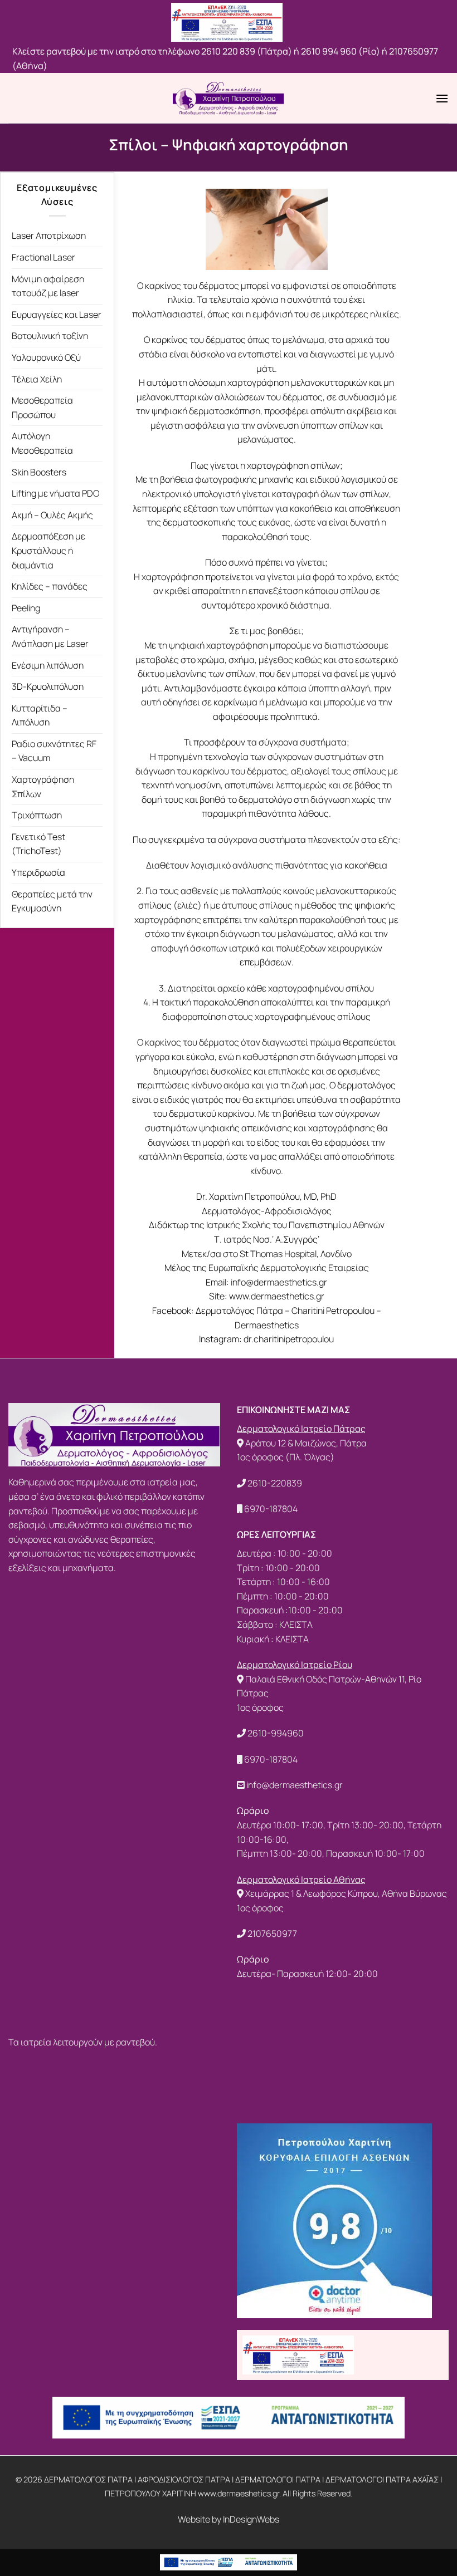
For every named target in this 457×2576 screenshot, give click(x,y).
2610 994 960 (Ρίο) (341, 51)
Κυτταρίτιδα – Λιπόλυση (40, 715)
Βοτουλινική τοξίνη (50, 336)
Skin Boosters (39, 472)
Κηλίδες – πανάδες (50, 586)
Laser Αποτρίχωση (49, 235)
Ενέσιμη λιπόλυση (48, 665)
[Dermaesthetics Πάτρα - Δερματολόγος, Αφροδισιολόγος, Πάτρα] (229, 98)
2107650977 (272, 1934)
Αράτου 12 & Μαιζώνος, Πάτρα (306, 1443)
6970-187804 (271, 1509)
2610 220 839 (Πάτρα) (246, 51)
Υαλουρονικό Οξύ (46, 357)
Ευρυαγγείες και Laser (57, 315)
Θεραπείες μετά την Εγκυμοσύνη (52, 901)
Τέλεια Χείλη (37, 379)
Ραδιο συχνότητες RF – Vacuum (54, 751)
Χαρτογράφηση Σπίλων (43, 787)
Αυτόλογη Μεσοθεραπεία (42, 443)
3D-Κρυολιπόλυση (48, 686)
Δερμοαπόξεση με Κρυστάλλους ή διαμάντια (48, 550)
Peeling (26, 608)
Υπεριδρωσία (38, 872)
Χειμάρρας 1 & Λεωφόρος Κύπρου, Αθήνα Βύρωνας (346, 1893)
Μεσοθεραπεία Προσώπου (42, 408)
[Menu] (442, 98)
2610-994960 (276, 1733)
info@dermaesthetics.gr (295, 1785)
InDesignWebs (251, 2519)
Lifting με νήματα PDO (55, 493)
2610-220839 (275, 1483)
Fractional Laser (43, 257)
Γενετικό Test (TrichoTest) (38, 844)
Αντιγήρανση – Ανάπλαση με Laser (50, 636)
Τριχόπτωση (37, 815)
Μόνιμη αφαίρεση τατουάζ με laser (48, 286)
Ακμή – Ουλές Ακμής (52, 515)
